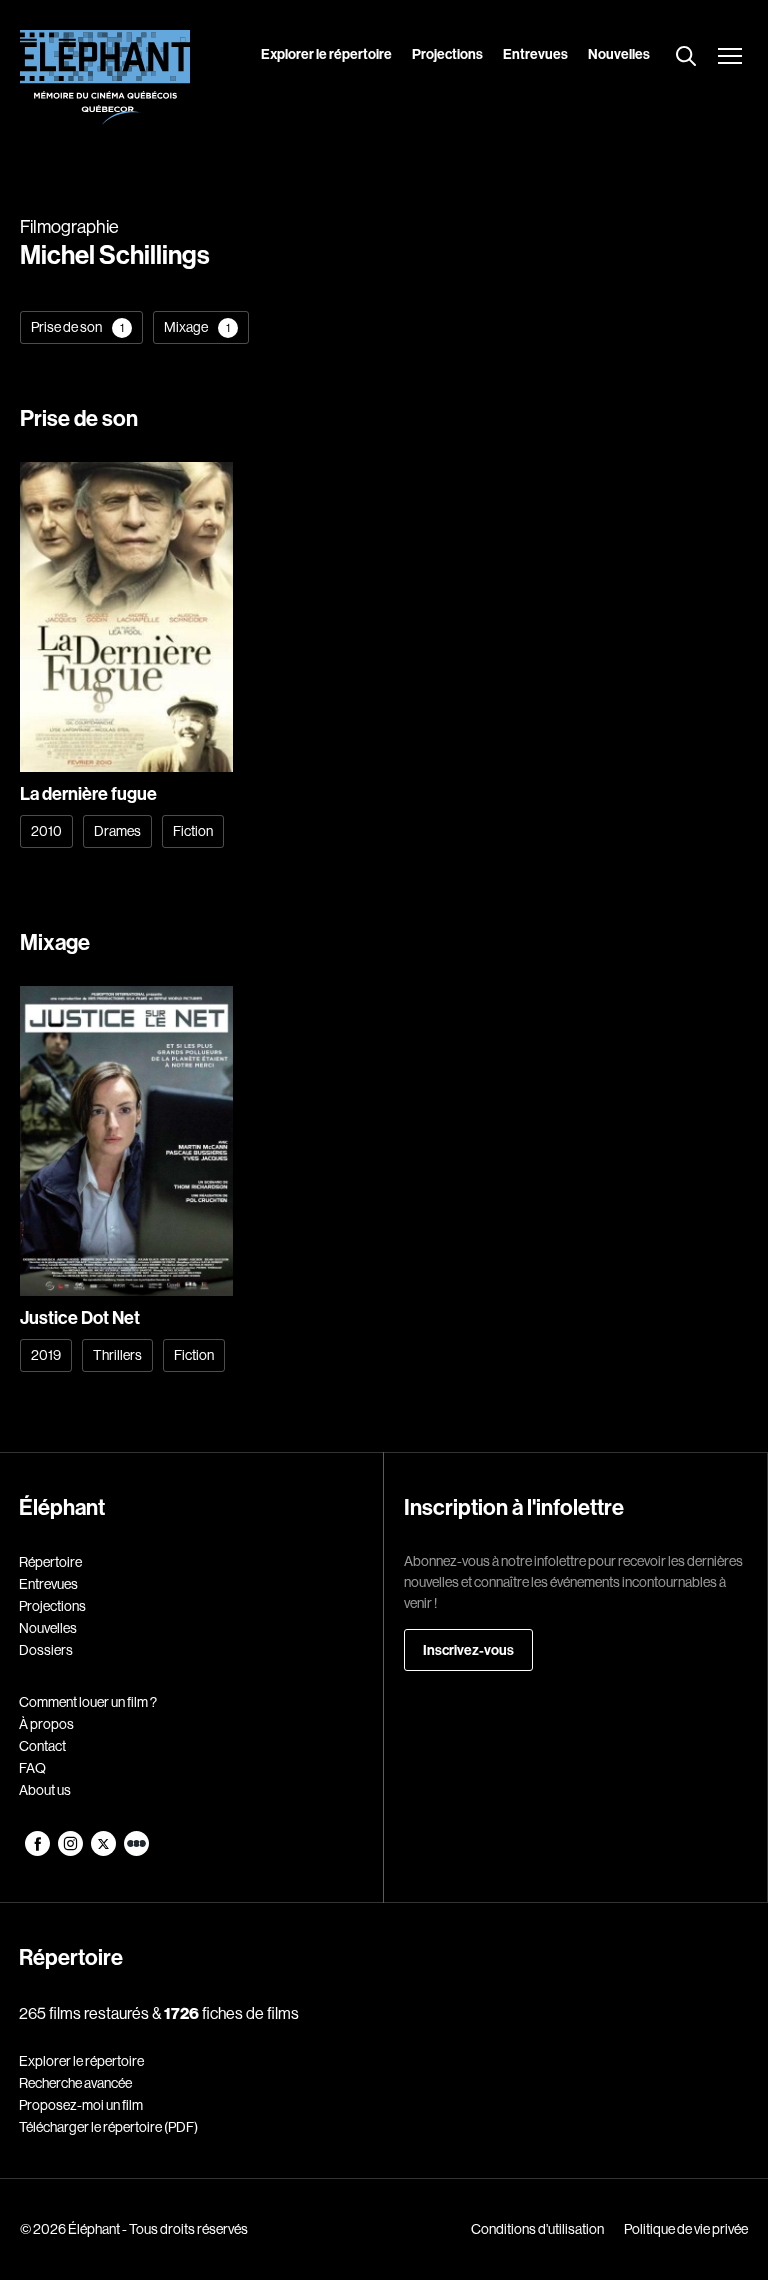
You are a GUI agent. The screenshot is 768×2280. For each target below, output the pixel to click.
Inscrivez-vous (468, 1650)
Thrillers (117, 1355)
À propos (46, 1724)
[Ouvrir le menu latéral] (730, 58)
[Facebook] (38, 1851)
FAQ (32, 1768)
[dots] (136, 1851)
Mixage (197, 327)
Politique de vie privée (686, 2229)
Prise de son (77, 327)
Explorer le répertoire (326, 54)
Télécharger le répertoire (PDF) (108, 2127)
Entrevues (535, 54)
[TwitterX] (104, 1851)
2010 (46, 831)
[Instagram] (71, 1851)
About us (45, 1790)
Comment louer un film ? (88, 1702)
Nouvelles (619, 54)
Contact (42, 1746)
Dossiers (46, 1650)
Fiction (193, 831)
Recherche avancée (75, 2083)
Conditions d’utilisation (537, 2229)
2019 (46, 1355)
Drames (117, 831)
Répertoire (50, 1562)
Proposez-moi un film (81, 2105)
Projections (447, 54)
